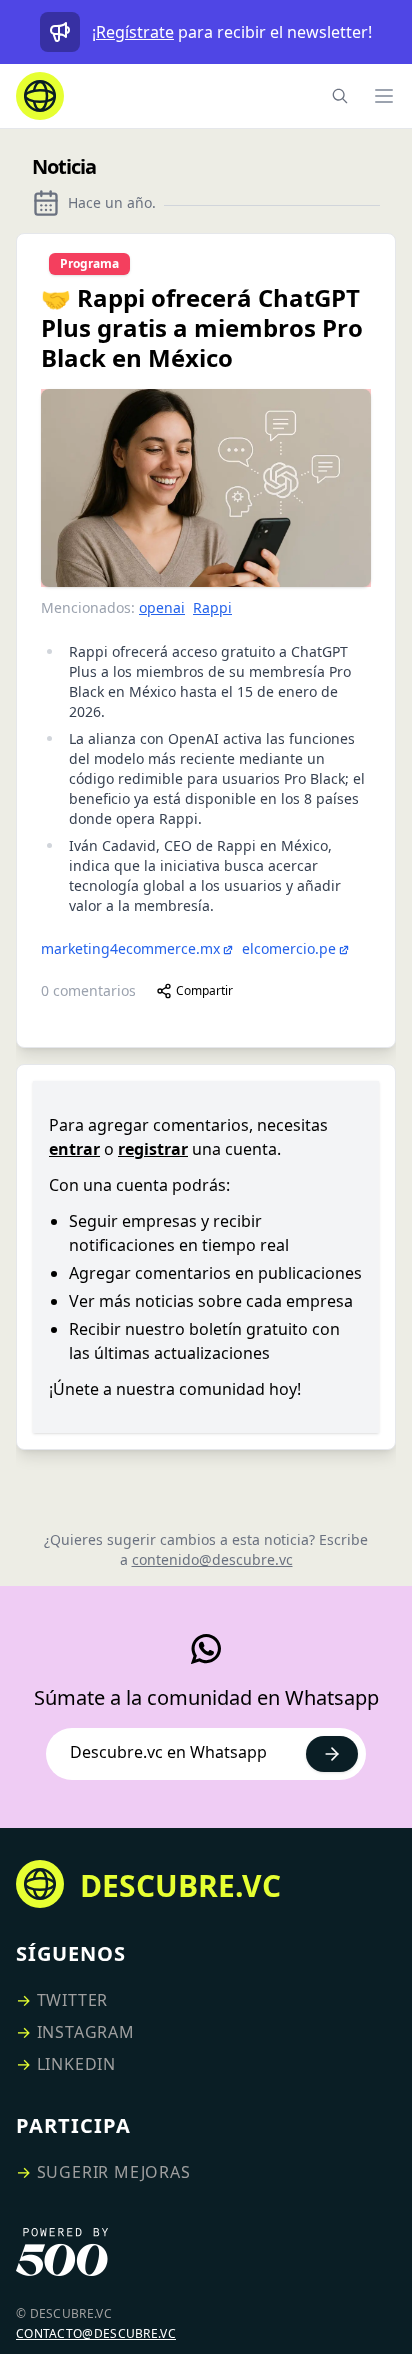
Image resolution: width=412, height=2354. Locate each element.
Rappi (212, 607)
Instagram (86, 2032)
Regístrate (135, 32)
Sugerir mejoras (114, 2172)
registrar (153, 1149)
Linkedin (76, 2064)
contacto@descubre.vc (96, 2333)
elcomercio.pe (289, 948)
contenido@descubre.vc (212, 1559)
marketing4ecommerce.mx (130, 948)
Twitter (73, 2000)
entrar (74, 1149)
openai (162, 607)
